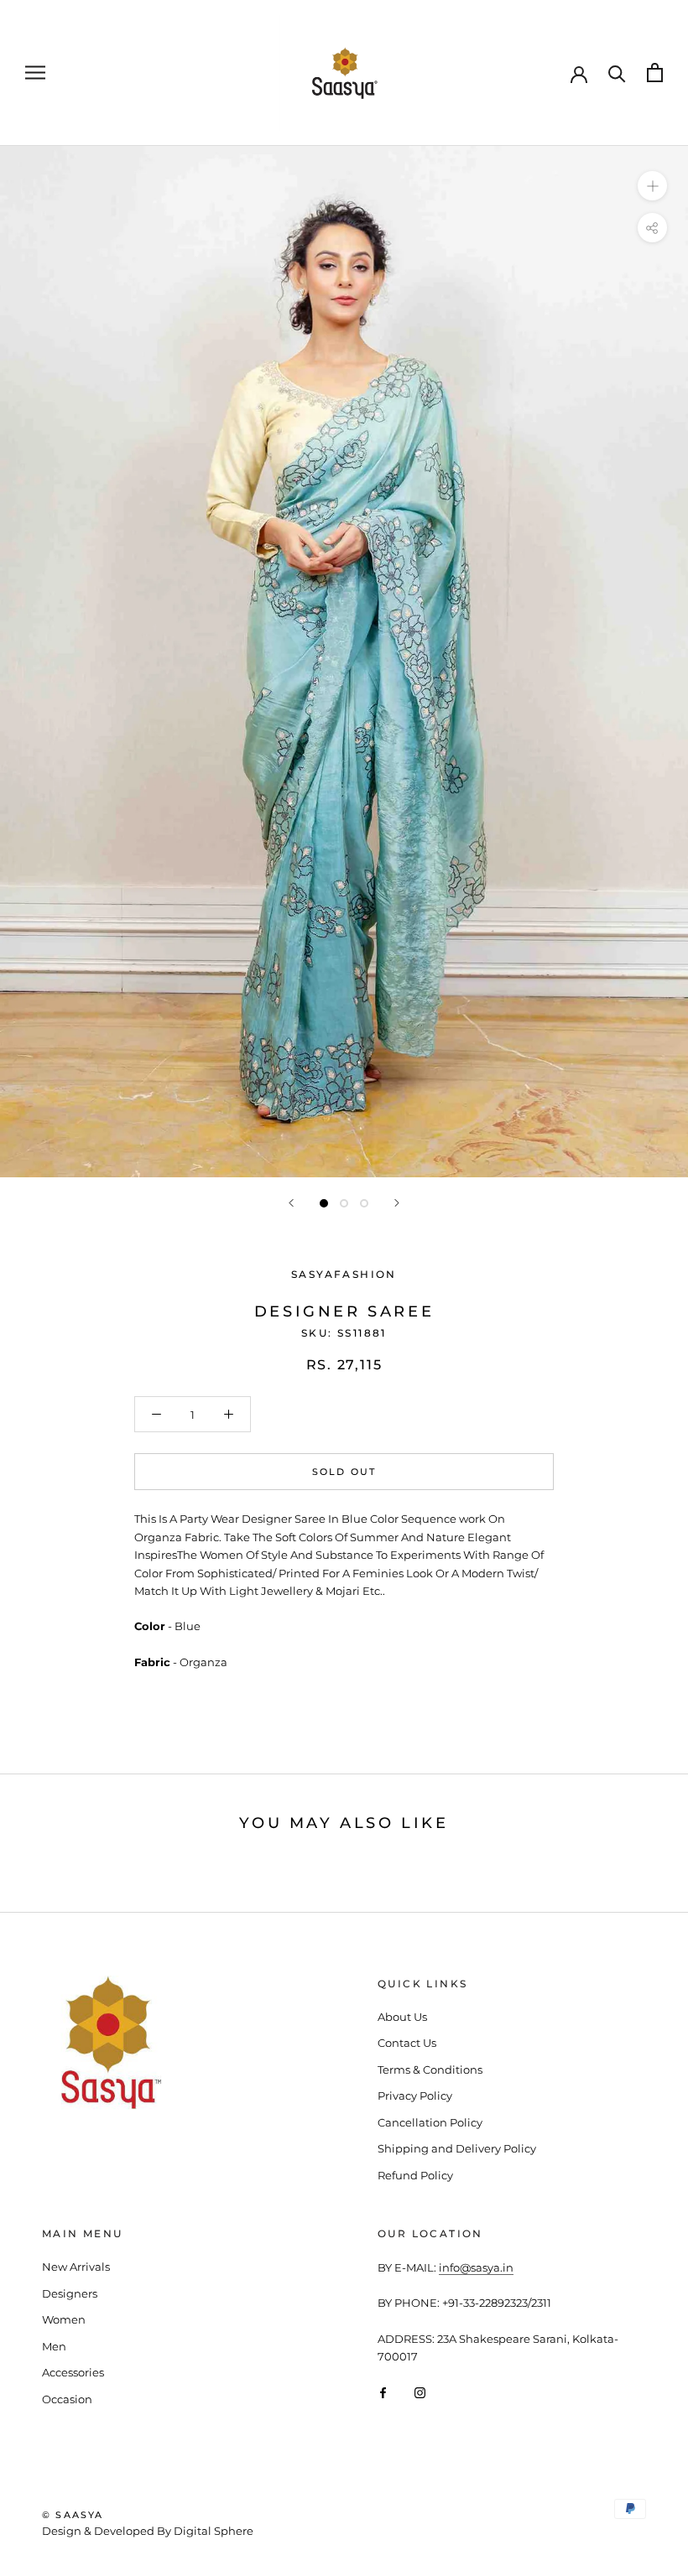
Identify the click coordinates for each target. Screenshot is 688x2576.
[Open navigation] (35, 73)
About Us (402, 2017)
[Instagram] (420, 2392)
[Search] (617, 73)
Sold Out (344, 1472)
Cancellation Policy (430, 2122)
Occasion (67, 2399)
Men (54, 2346)
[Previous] (291, 1203)
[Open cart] (655, 73)
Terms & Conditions (430, 2070)
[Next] (397, 1203)
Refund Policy (415, 2175)
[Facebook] (383, 2392)
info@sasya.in (476, 2267)
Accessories (73, 2372)
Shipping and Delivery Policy (457, 2148)
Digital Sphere (214, 2531)
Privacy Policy (415, 2096)
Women (64, 2319)
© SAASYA (73, 2515)
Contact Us (407, 2043)
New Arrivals (76, 2267)
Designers (70, 2293)
